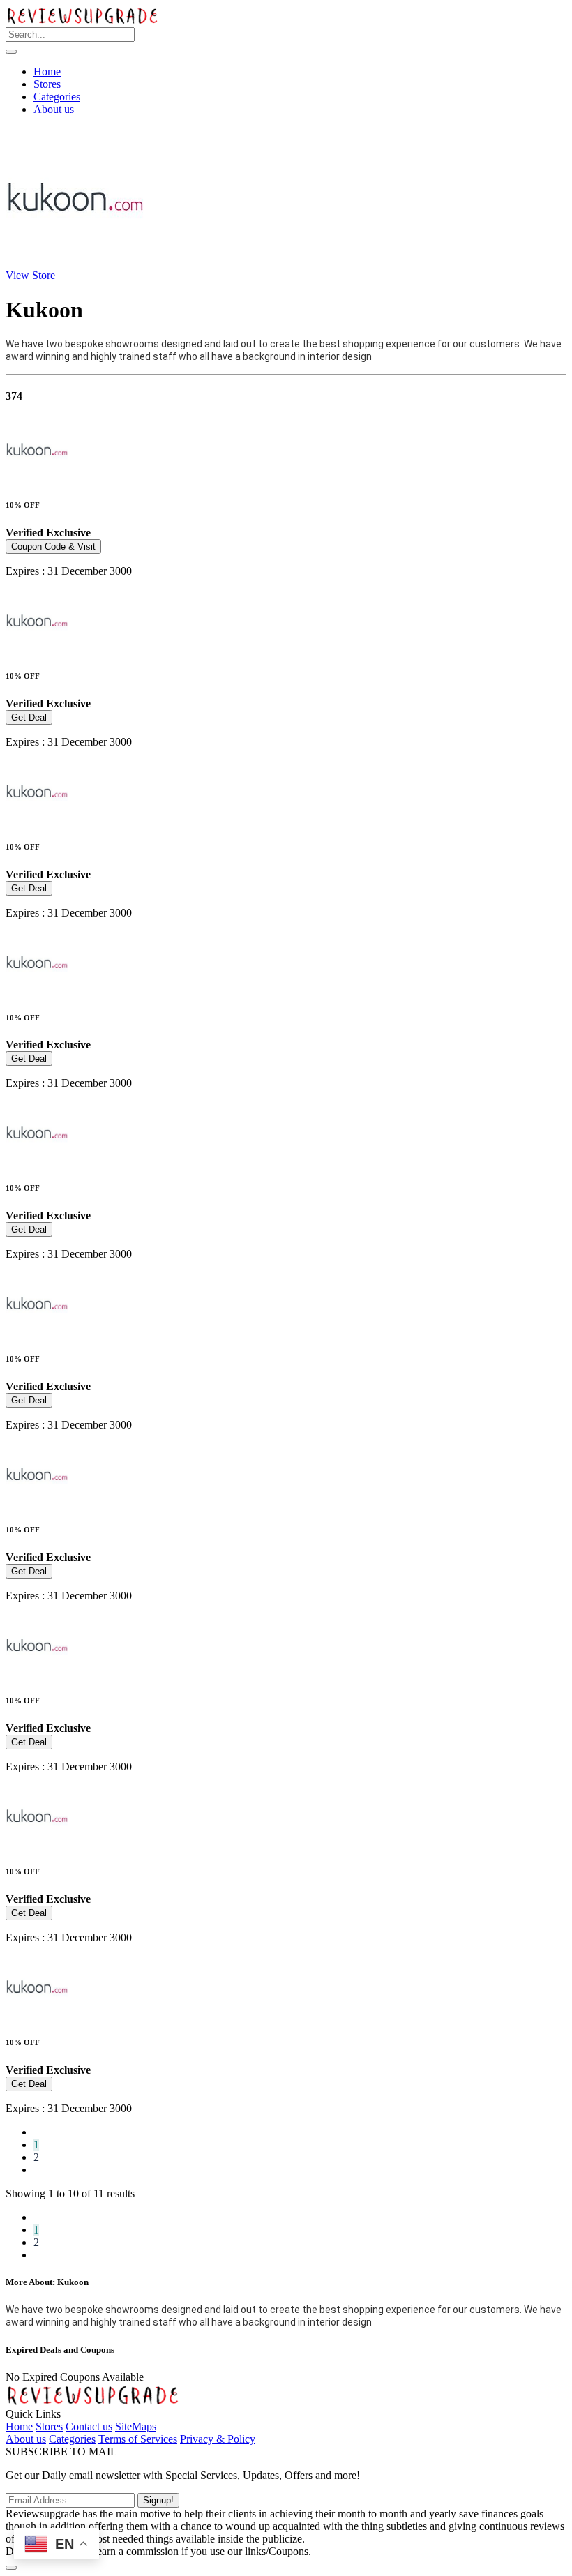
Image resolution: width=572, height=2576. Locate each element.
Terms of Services (138, 2439)
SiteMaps (136, 2426)
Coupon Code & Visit (53, 547)
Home (47, 71)
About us (54, 109)
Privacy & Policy (218, 2439)
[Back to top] (11, 2568)
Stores (47, 84)
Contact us (89, 2426)
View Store (30, 275)
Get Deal (29, 717)
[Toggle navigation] (11, 52)
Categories (57, 97)
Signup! (158, 2500)
